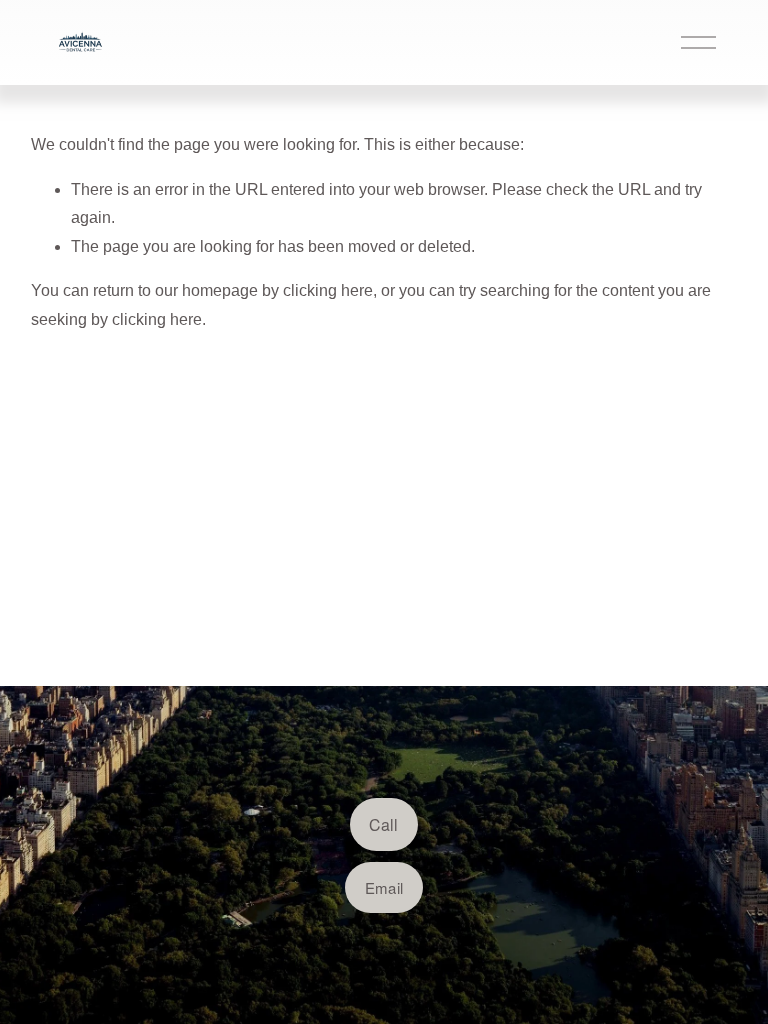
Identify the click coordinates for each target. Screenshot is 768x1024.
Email (384, 887)
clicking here (328, 290)
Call (383, 824)
